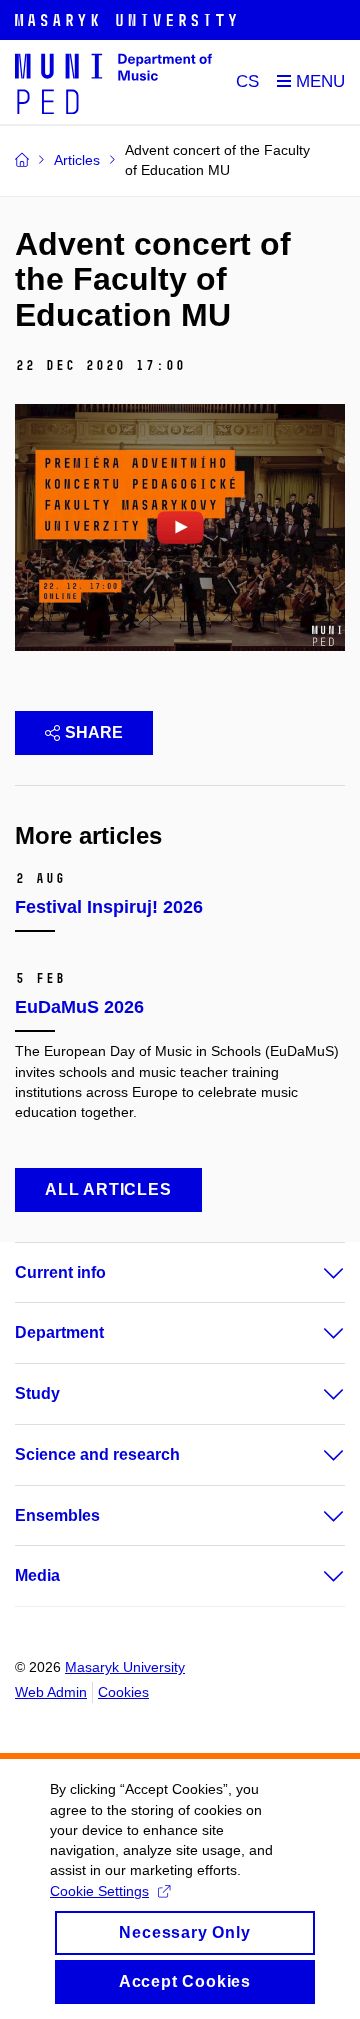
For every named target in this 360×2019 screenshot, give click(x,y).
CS (247, 81)
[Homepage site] (113, 82)
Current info (60, 1272)
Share (94, 732)
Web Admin (51, 1692)
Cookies (123, 1692)
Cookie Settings (99, 1891)
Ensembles (57, 1515)
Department (59, 1332)
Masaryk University (125, 1667)
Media (37, 1575)
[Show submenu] (314, 1273)
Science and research (97, 1454)
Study (37, 1393)
